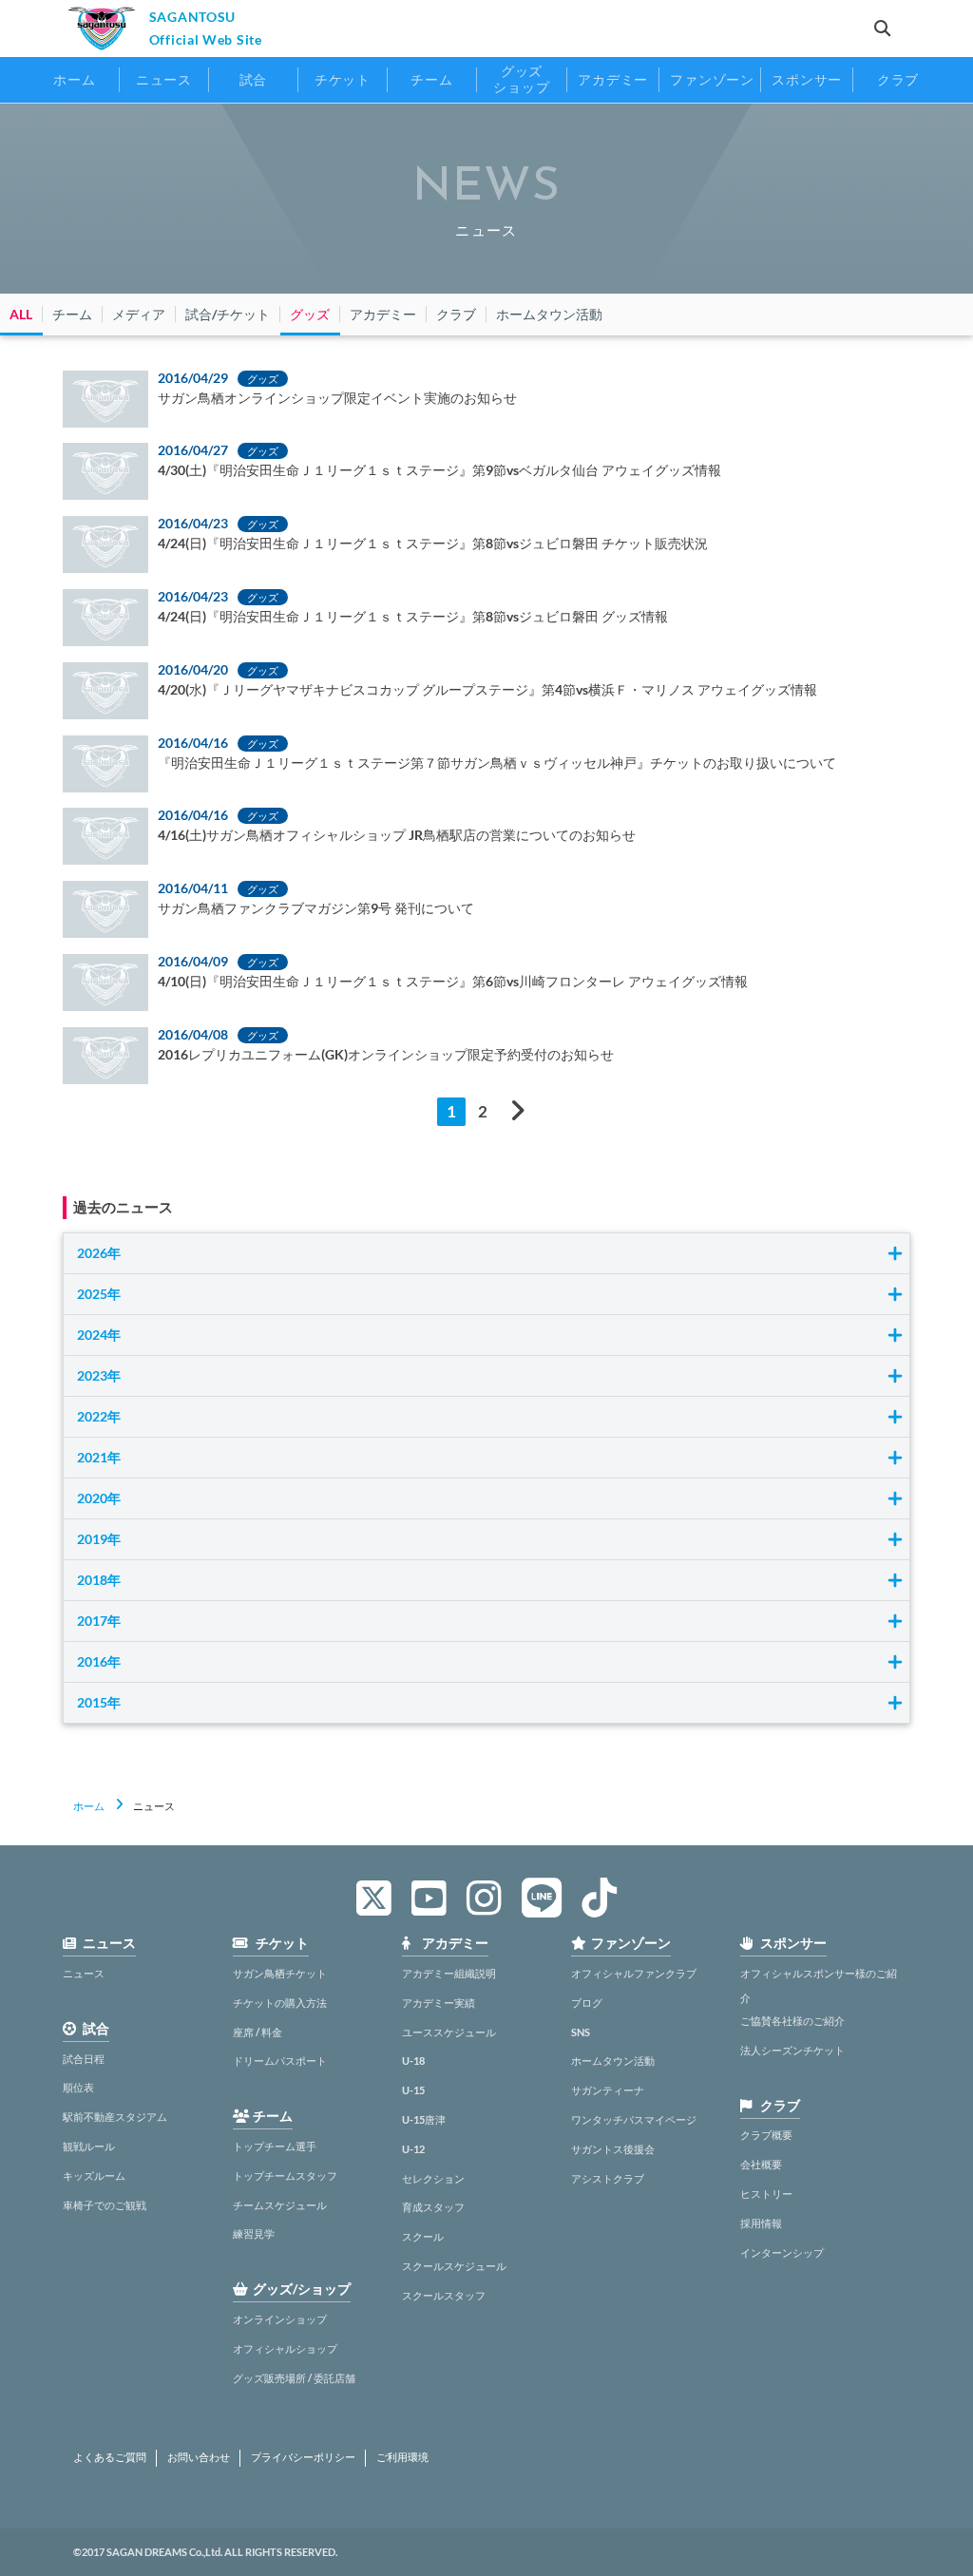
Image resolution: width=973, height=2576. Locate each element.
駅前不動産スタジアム (115, 2117)
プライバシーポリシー (303, 2457)
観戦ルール (89, 2146)
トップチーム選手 (275, 2146)
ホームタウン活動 (613, 2061)
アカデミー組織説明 (449, 1973)
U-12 (413, 2149)
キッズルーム (94, 2175)
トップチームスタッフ (285, 2175)
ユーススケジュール (449, 2032)
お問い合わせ (199, 2457)
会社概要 (761, 2164)
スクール (423, 2236)
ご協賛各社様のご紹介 (792, 2021)
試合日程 (84, 2059)
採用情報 (761, 2223)
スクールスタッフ (444, 2295)
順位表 (78, 2087)
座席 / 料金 (258, 2032)
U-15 (413, 2090)
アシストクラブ (608, 2178)
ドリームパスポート (280, 2061)
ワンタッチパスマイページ (634, 2119)
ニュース (84, 1973)
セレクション (433, 2178)
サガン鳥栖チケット (280, 1973)
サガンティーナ (608, 2090)
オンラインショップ (280, 2319)
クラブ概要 (766, 2135)
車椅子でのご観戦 (105, 2205)
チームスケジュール (280, 2205)
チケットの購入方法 (280, 2003)
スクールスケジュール (454, 2266)
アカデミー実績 (439, 2003)
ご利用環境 (402, 2457)
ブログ (587, 2003)
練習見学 (254, 2233)
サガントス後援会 (613, 2149)
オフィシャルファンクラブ (634, 1973)
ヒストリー (766, 2194)
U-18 (413, 2061)
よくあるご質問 (110, 2457)
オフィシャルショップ (285, 2348)
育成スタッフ (433, 2207)
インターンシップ (782, 2252)
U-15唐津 (424, 2119)
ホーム (89, 1806)
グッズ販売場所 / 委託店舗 (294, 2378)
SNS (581, 2032)
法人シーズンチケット (792, 2050)
